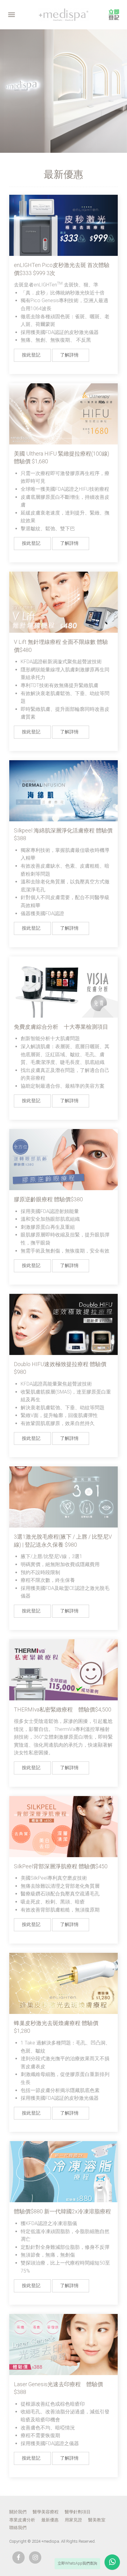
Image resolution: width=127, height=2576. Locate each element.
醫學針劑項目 (78, 2512)
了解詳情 (69, 355)
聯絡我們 (18, 2528)
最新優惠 (50, 2520)
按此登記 (31, 355)
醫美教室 (97, 2520)
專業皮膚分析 (22, 2520)
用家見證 (73, 2520)
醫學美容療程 (46, 2512)
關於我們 (18, 2512)
